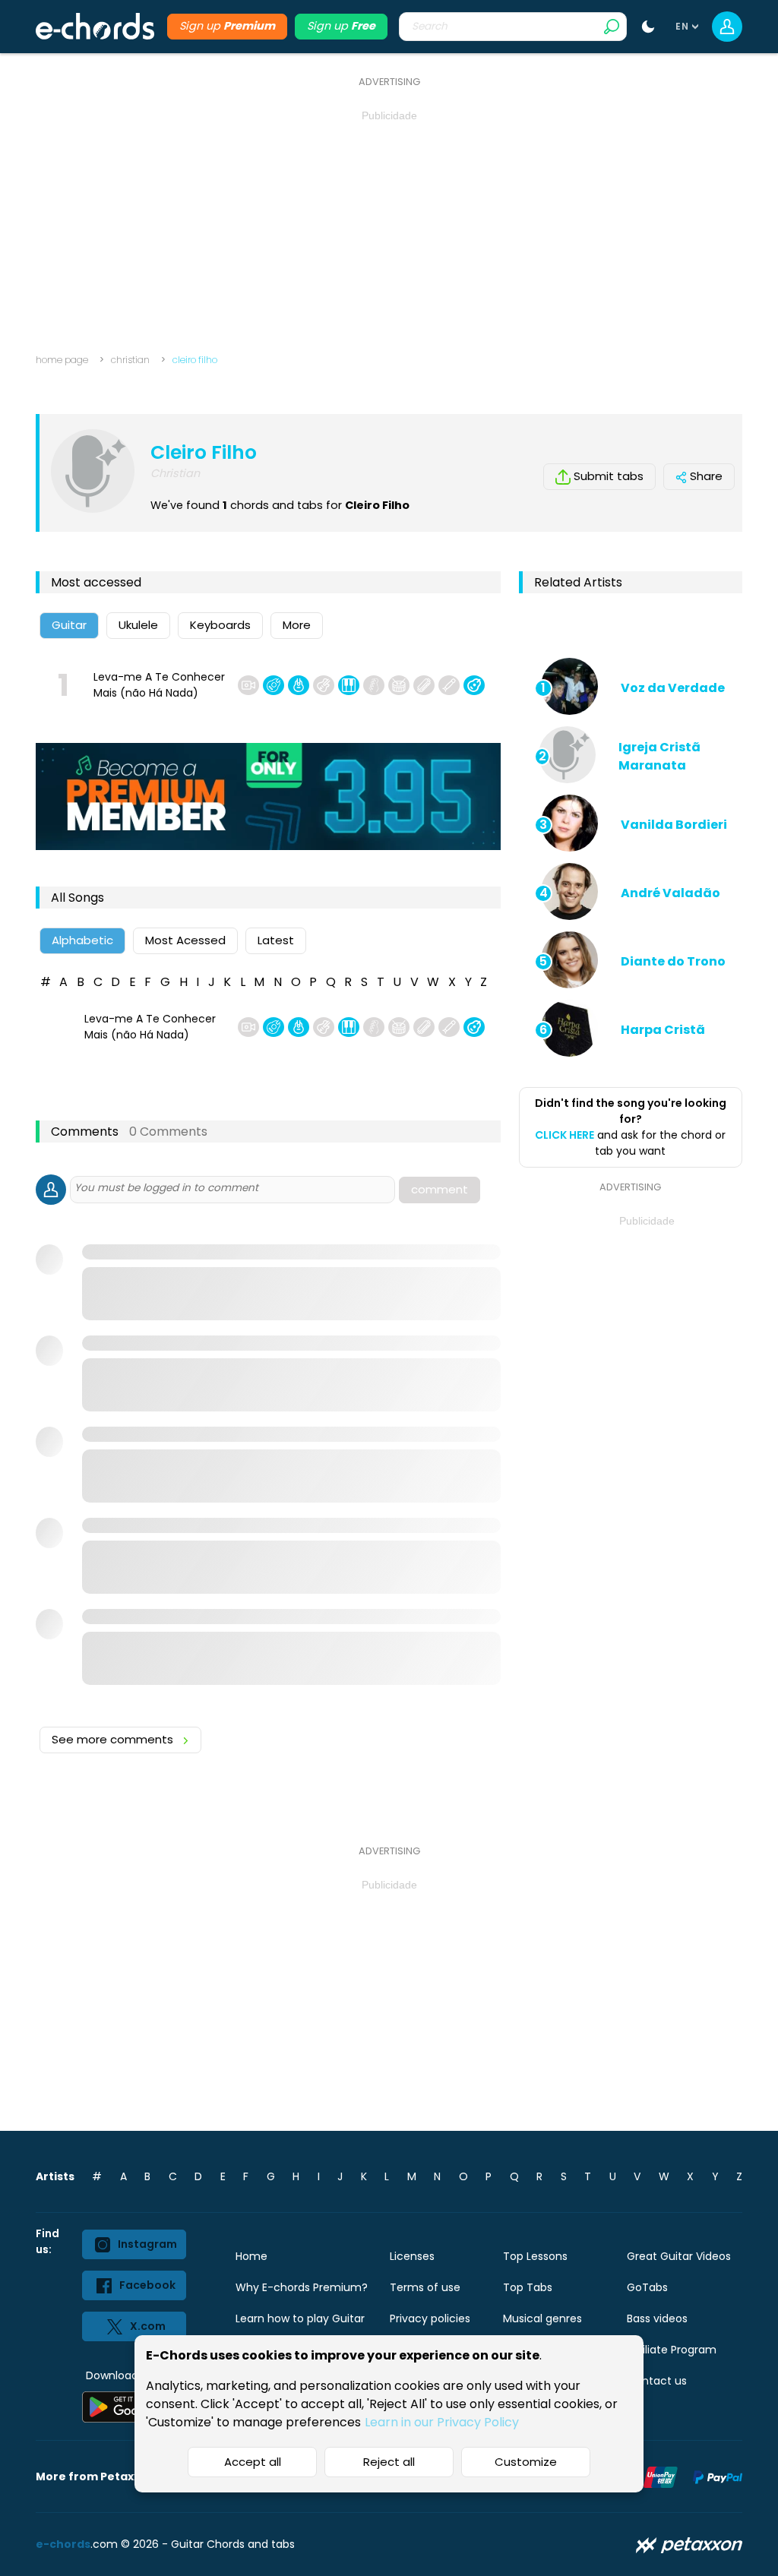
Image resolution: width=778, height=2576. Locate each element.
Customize (526, 2462)
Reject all (389, 2462)
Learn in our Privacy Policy (442, 2422)
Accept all (253, 2462)
